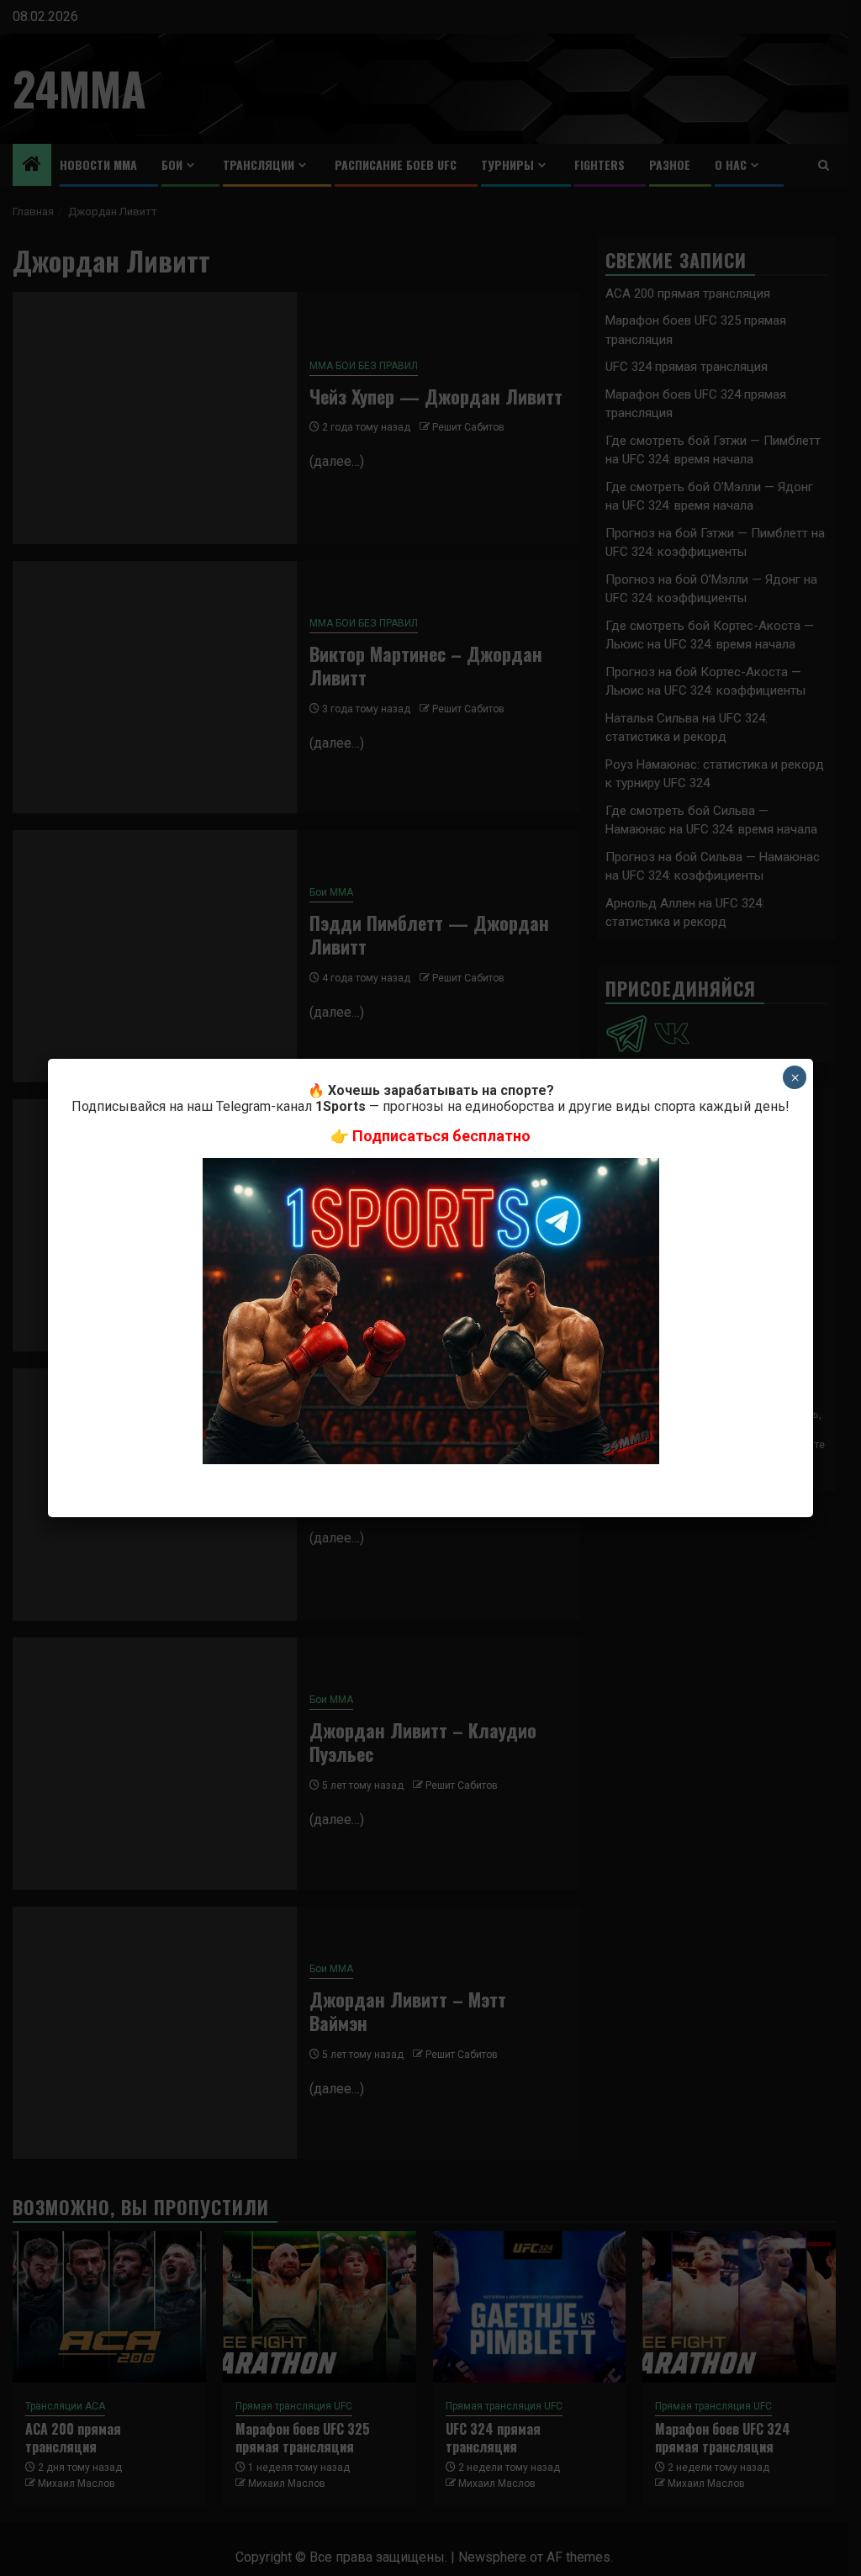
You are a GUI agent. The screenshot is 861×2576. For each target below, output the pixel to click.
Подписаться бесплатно (441, 1136)
